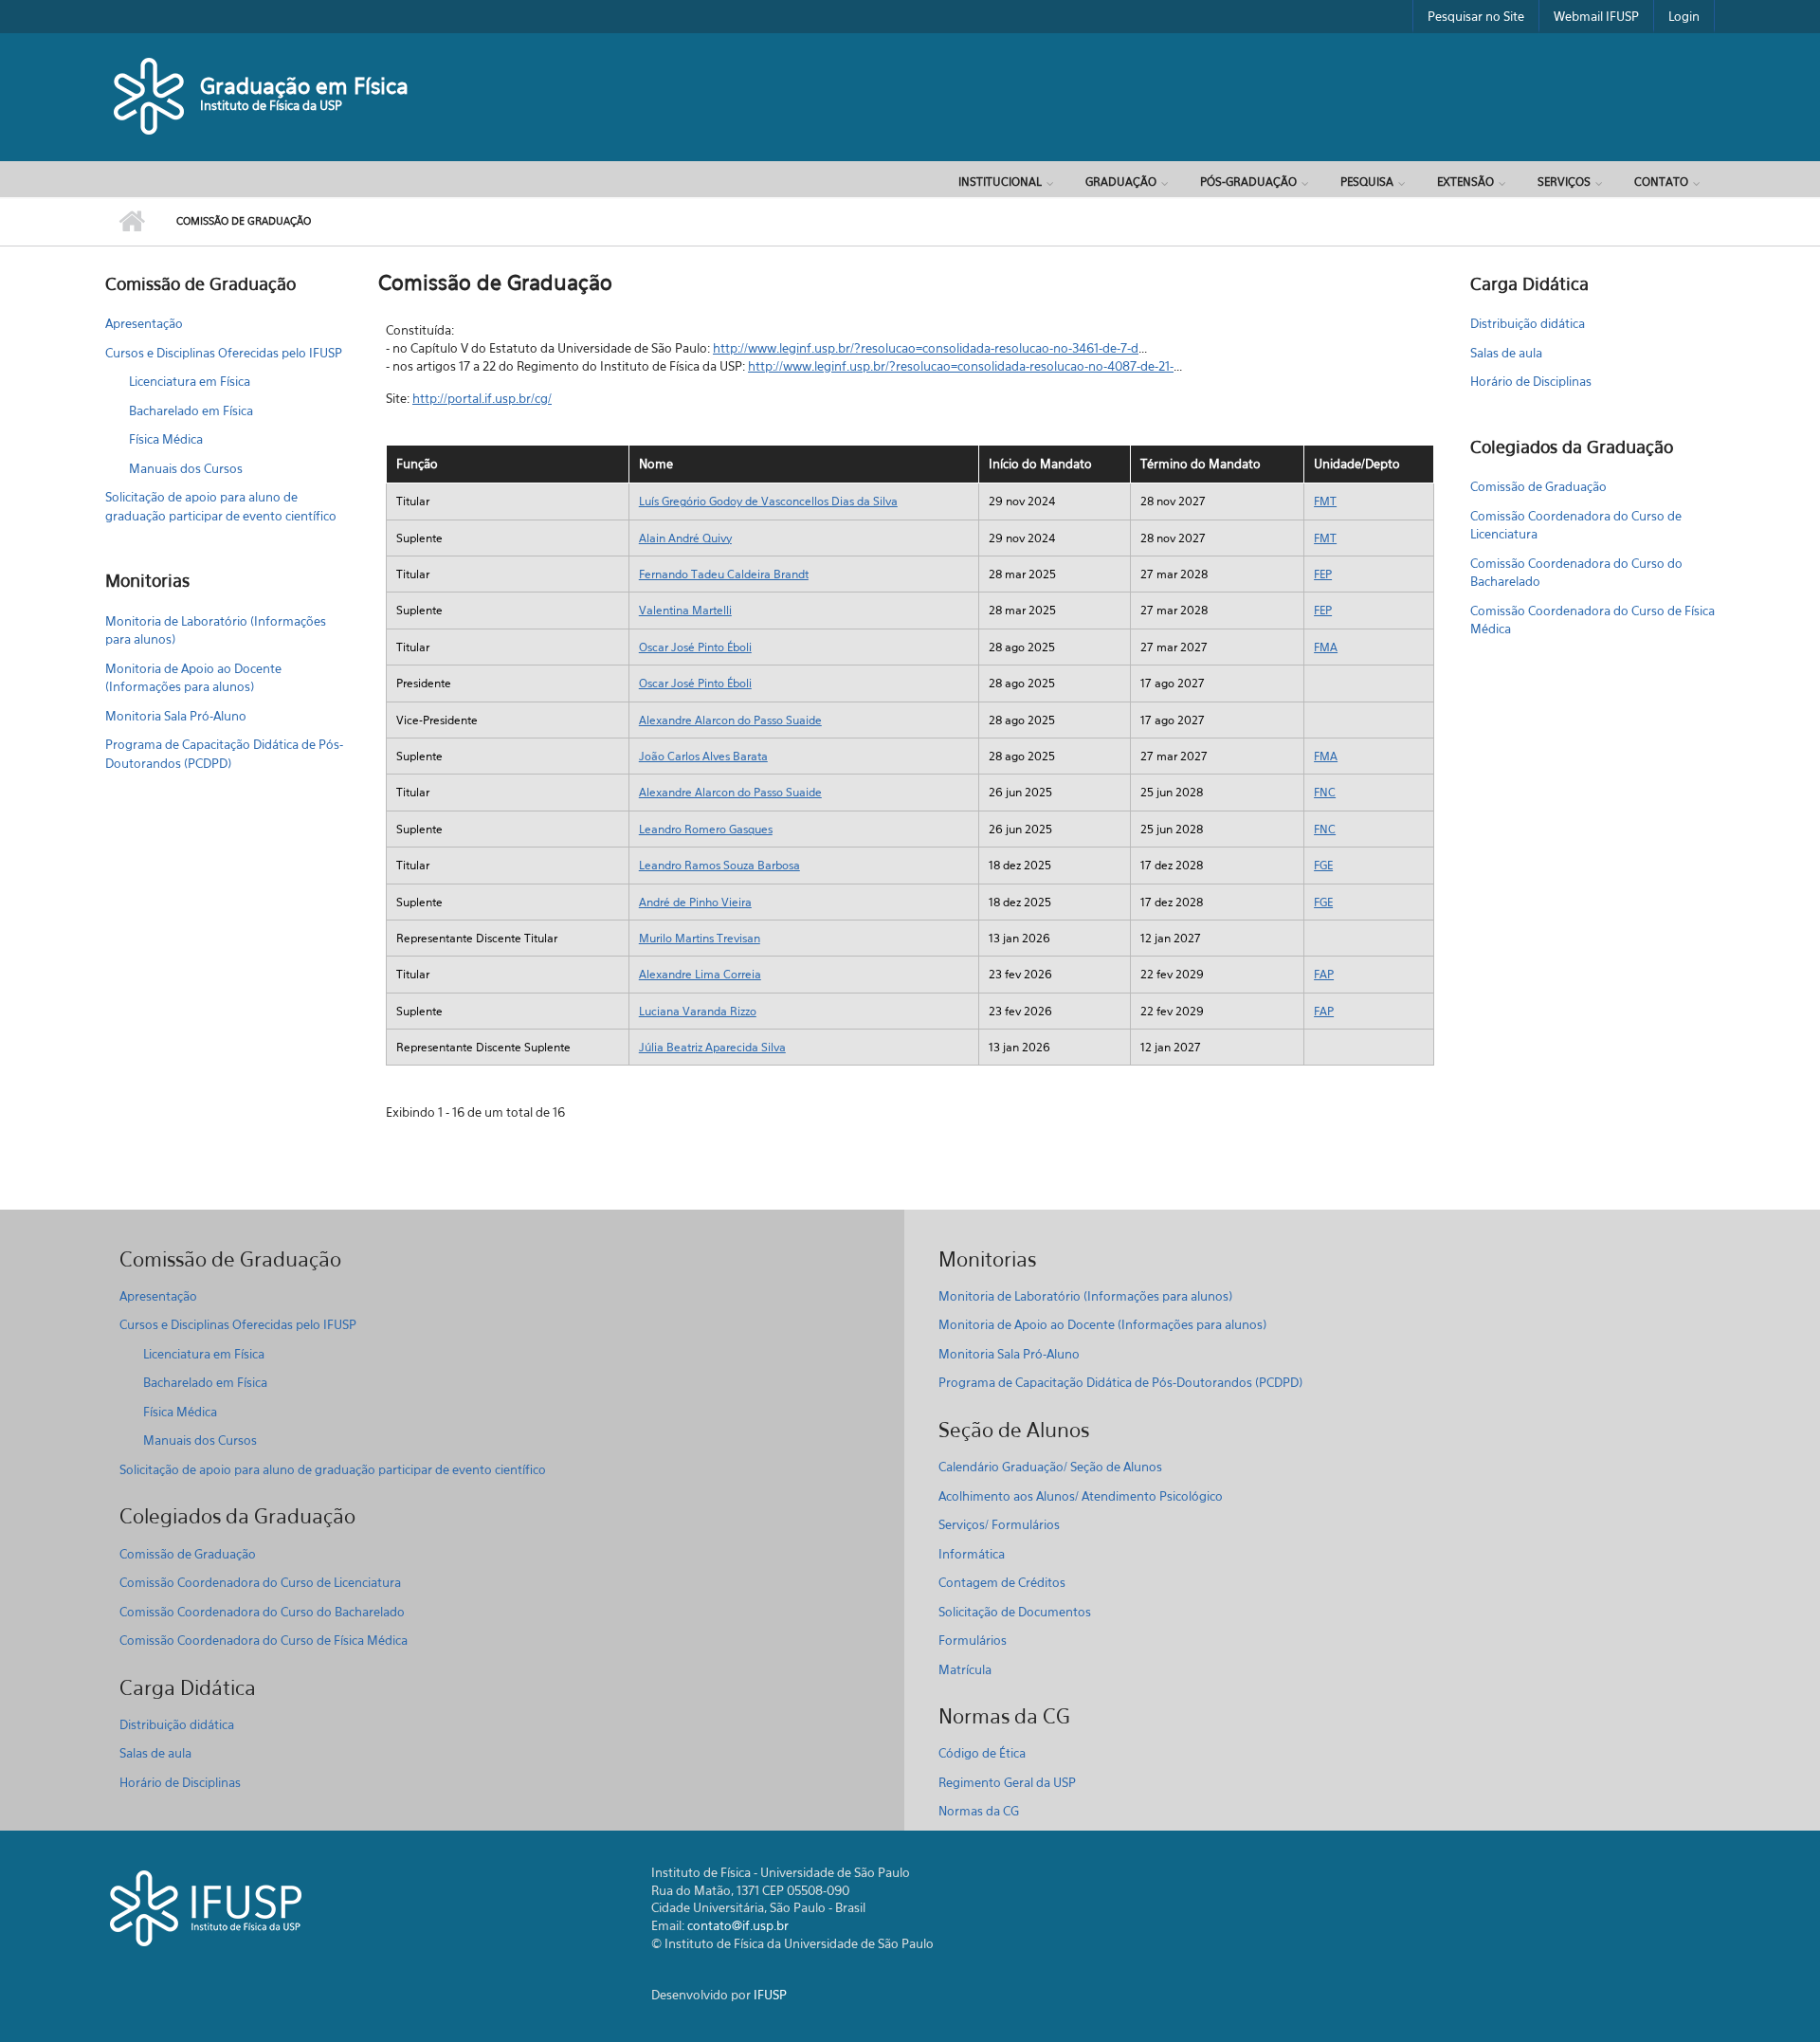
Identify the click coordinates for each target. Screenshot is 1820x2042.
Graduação (1121, 182)
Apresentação (144, 323)
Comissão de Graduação (1538, 486)
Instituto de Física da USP (271, 105)
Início (131, 222)
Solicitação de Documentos (1015, 1612)
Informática (972, 1554)
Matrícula (965, 1669)
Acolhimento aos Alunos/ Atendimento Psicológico (1081, 1496)
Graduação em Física (304, 86)
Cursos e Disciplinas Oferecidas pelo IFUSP (224, 353)
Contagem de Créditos (1002, 1582)
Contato (1661, 182)
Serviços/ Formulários (999, 1524)
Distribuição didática (1528, 323)
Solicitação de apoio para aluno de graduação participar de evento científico (221, 506)
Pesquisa (1367, 182)
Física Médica (166, 439)
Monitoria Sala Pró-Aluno (176, 716)
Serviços (1564, 182)
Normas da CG (979, 1811)
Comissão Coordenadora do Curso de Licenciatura (1576, 525)
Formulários (973, 1640)
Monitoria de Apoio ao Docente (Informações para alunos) (193, 678)
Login (1684, 16)
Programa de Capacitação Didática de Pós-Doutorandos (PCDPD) (224, 754)
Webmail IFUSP (1596, 16)
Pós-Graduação (1248, 182)
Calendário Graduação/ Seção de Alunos (1050, 1467)
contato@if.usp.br (738, 1925)
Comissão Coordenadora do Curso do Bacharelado (1576, 573)
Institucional (1000, 182)
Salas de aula (1506, 353)
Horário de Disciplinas (1531, 381)
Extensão (1465, 182)
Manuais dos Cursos (186, 468)
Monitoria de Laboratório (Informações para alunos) (216, 630)
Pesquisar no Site (1476, 16)
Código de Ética (982, 1753)
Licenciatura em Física (190, 381)
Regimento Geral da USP (1007, 1782)
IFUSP (770, 1995)
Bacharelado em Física (191, 410)
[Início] (150, 95)
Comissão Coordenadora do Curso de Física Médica (1592, 620)
